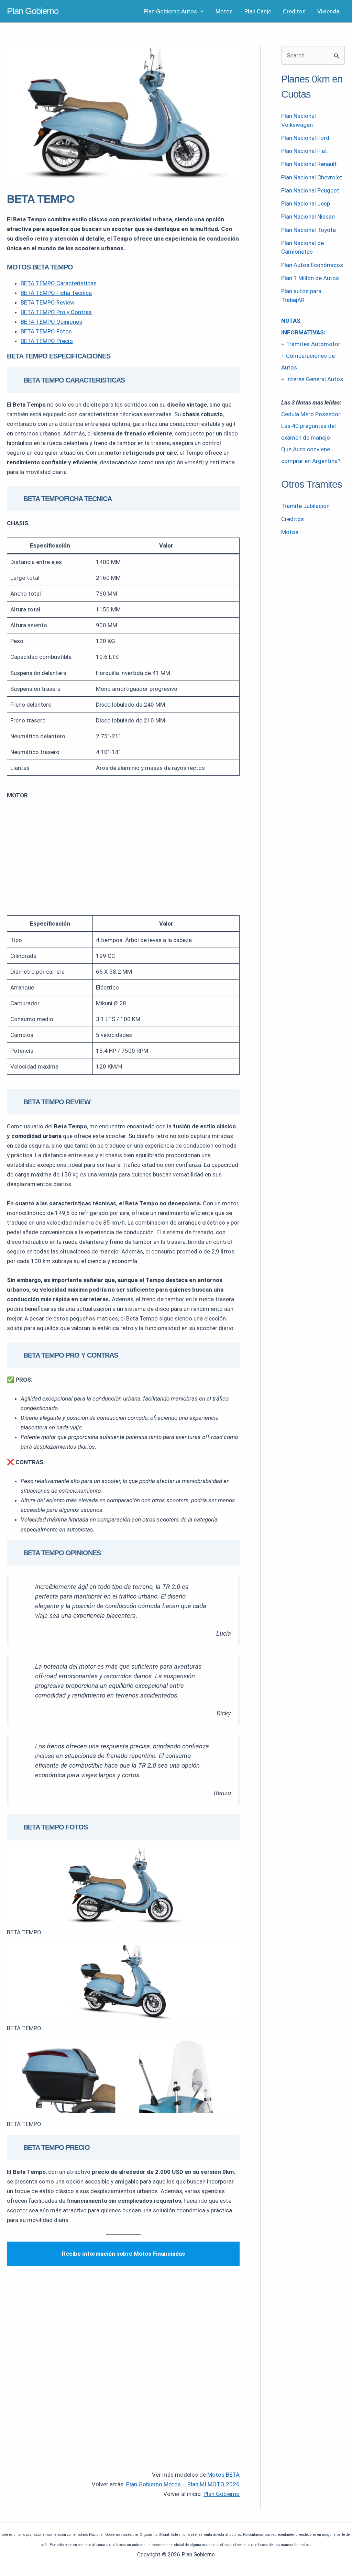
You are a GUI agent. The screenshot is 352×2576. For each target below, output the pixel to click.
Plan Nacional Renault (309, 164)
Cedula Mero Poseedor (311, 414)
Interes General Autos (315, 379)
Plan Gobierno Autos (170, 11)
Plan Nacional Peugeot (310, 190)
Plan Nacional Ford (305, 138)
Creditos (294, 11)
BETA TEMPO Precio (47, 341)
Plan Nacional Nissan (308, 217)
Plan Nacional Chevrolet (312, 177)
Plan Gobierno (33, 11)
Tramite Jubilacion (305, 506)
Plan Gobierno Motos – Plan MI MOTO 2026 (183, 2484)
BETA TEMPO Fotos (46, 331)
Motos (224, 11)
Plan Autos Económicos (312, 265)
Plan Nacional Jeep (306, 203)
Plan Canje (258, 11)
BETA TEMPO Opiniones (51, 322)
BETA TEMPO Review (48, 302)
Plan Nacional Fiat (304, 151)
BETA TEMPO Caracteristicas (59, 283)
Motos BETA (223, 2475)
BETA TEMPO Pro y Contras (56, 312)
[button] (200, 11)
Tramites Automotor (313, 344)
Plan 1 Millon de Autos (310, 278)
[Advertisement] (123, 858)
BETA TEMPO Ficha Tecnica (56, 293)
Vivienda (328, 11)
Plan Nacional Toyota (309, 230)
